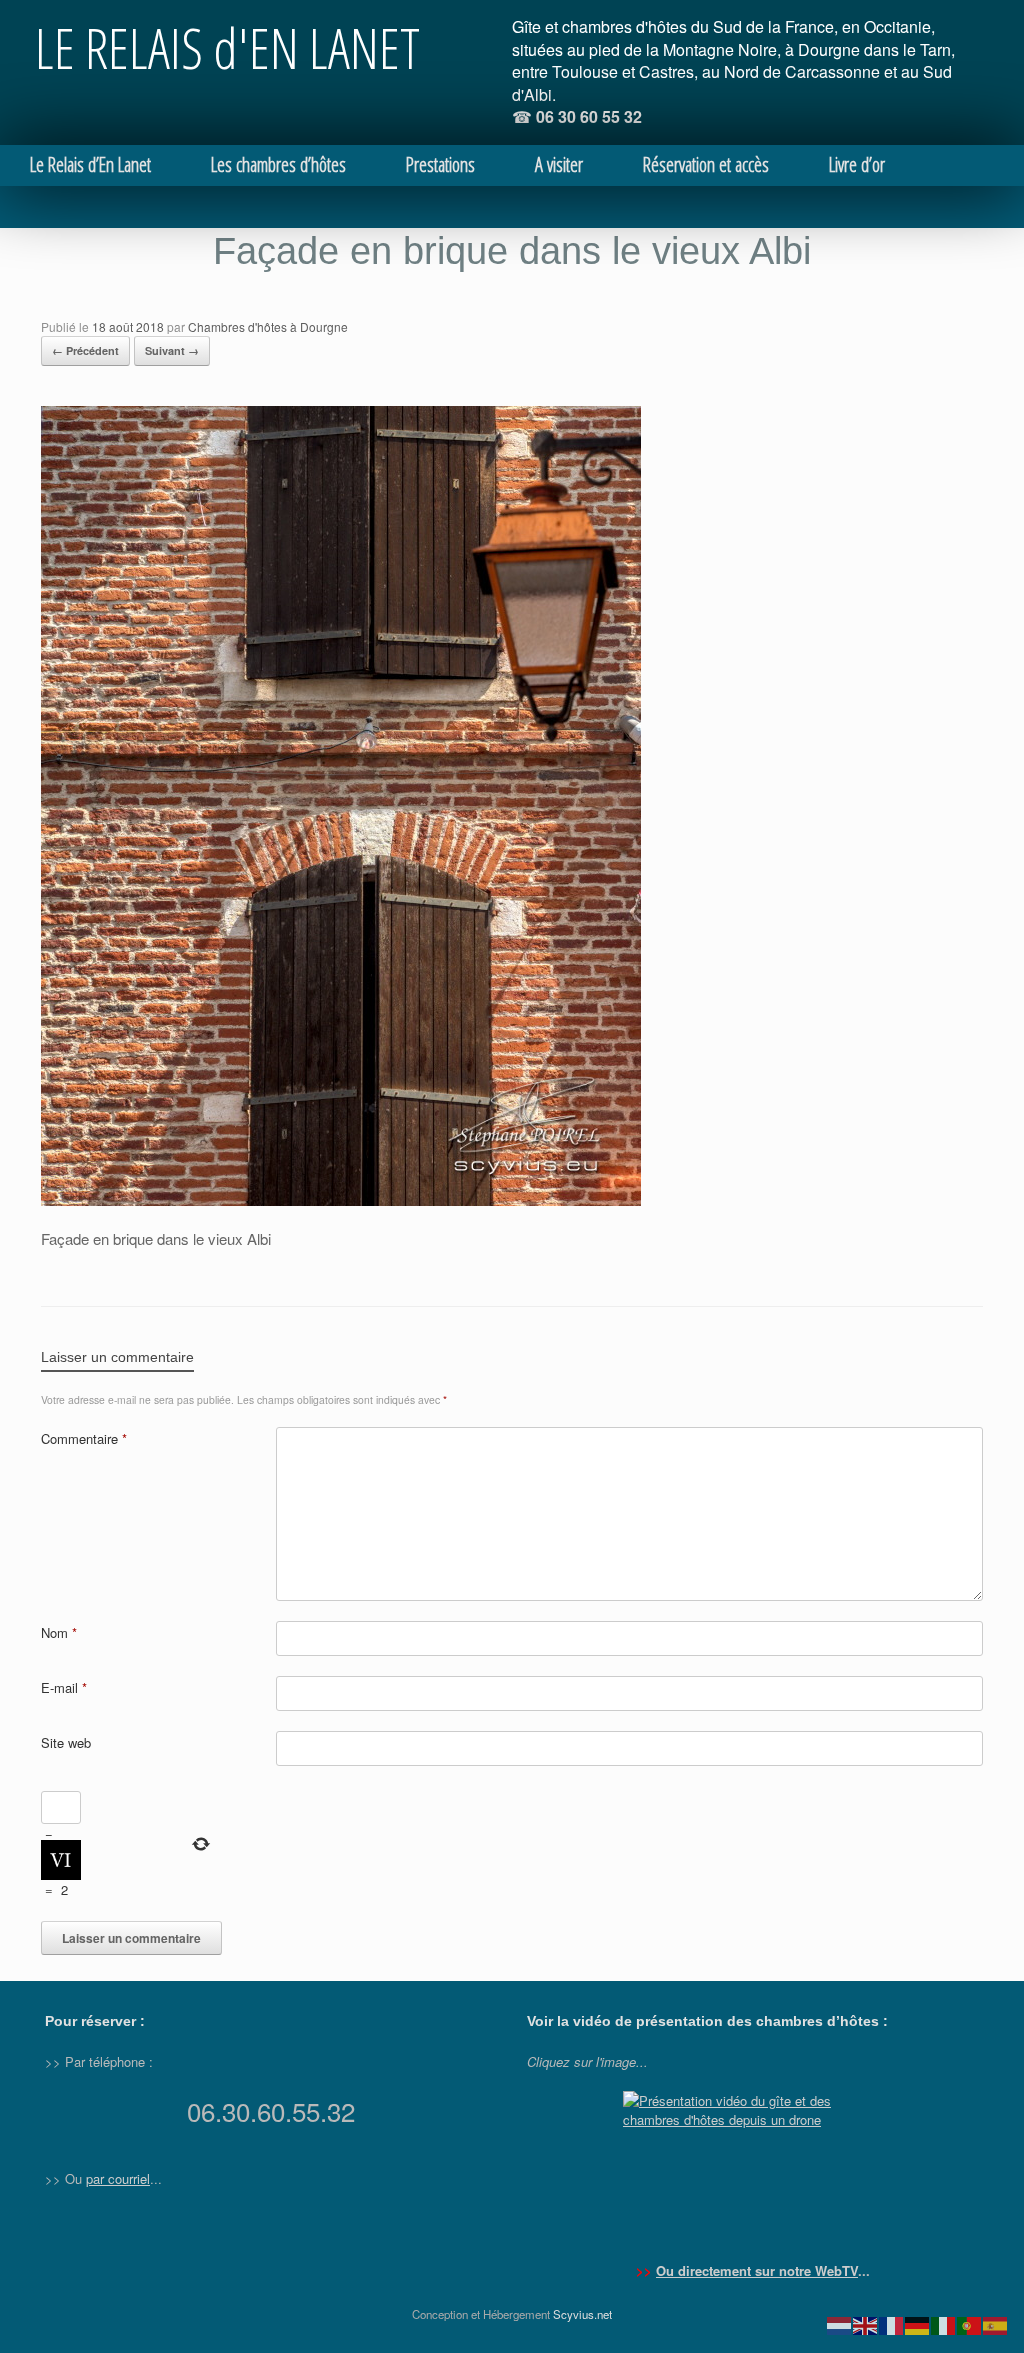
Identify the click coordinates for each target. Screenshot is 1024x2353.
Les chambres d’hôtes (278, 164)
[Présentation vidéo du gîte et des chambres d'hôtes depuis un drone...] (753, 2166)
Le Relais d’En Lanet (90, 164)
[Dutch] (840, 2323)
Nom (59, 1632)
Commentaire (84, 1438)
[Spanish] (996, 2323)
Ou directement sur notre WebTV (757, 2270)
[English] (866, 2323)
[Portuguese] (970, 2323)
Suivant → (172, 350)
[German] (918, 2323)
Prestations (440, 164)
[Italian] (944, 2323)
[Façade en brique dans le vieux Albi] (341, 1200)
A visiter (559, 164)
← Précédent (85, 350)
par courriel (118, 2178)
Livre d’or (857, 164)
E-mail (64, 1687)
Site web (66, 1742)
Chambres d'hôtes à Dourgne (268, 326)
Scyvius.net (582, 2314)
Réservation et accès (706, 164)
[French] (892, 2323)
